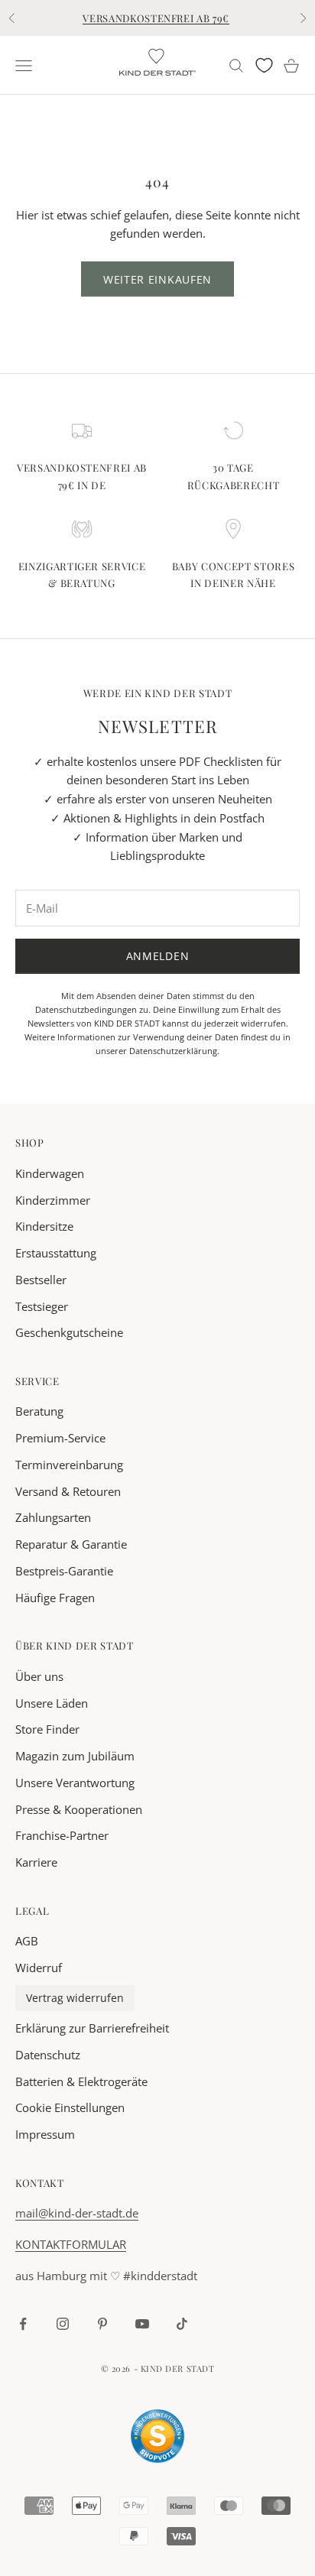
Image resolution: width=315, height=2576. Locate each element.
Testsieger (42, 1306)
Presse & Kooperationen (79, 1809)
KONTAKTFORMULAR (71, 2244)
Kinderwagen (50, 1173)
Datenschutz (48, 2055)
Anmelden (158, 956)
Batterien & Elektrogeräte (81, 2081)
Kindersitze (44, 1226)
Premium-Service (60, 1438)
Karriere (36, 1862)
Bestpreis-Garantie (64, 1571)
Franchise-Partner (62, 1835)
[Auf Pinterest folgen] (102, 2324)
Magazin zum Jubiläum (75, 1756)
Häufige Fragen (55, 1598)
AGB (27, 1941)
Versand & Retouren (68, 1491)
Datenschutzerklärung (173, 1051)
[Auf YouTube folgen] (142, 2324)
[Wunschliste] (264, 65)
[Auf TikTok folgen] (182, 2324)
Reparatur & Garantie (71, 1544)
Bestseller (41, 1280)
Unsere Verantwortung (75, 1783)
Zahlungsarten (53, 1517)
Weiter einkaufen (157, 279)
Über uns (39, 1676)
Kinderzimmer (53, 1200)
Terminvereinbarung (69, 1465)
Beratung (39, 1411)
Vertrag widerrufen (75, 1998)
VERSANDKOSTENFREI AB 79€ (156, 18)
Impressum (45, 2134)
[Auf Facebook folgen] (23, 2324)
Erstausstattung (56, 1253)
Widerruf (39, 1968)
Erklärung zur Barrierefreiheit (92, 2028)
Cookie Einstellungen (70, 2107)
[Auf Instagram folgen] (63, 2324)
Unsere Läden (52, 1703)
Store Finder (47, 1729)
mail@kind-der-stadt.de (77, 2213)
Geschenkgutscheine (69, 1332)
